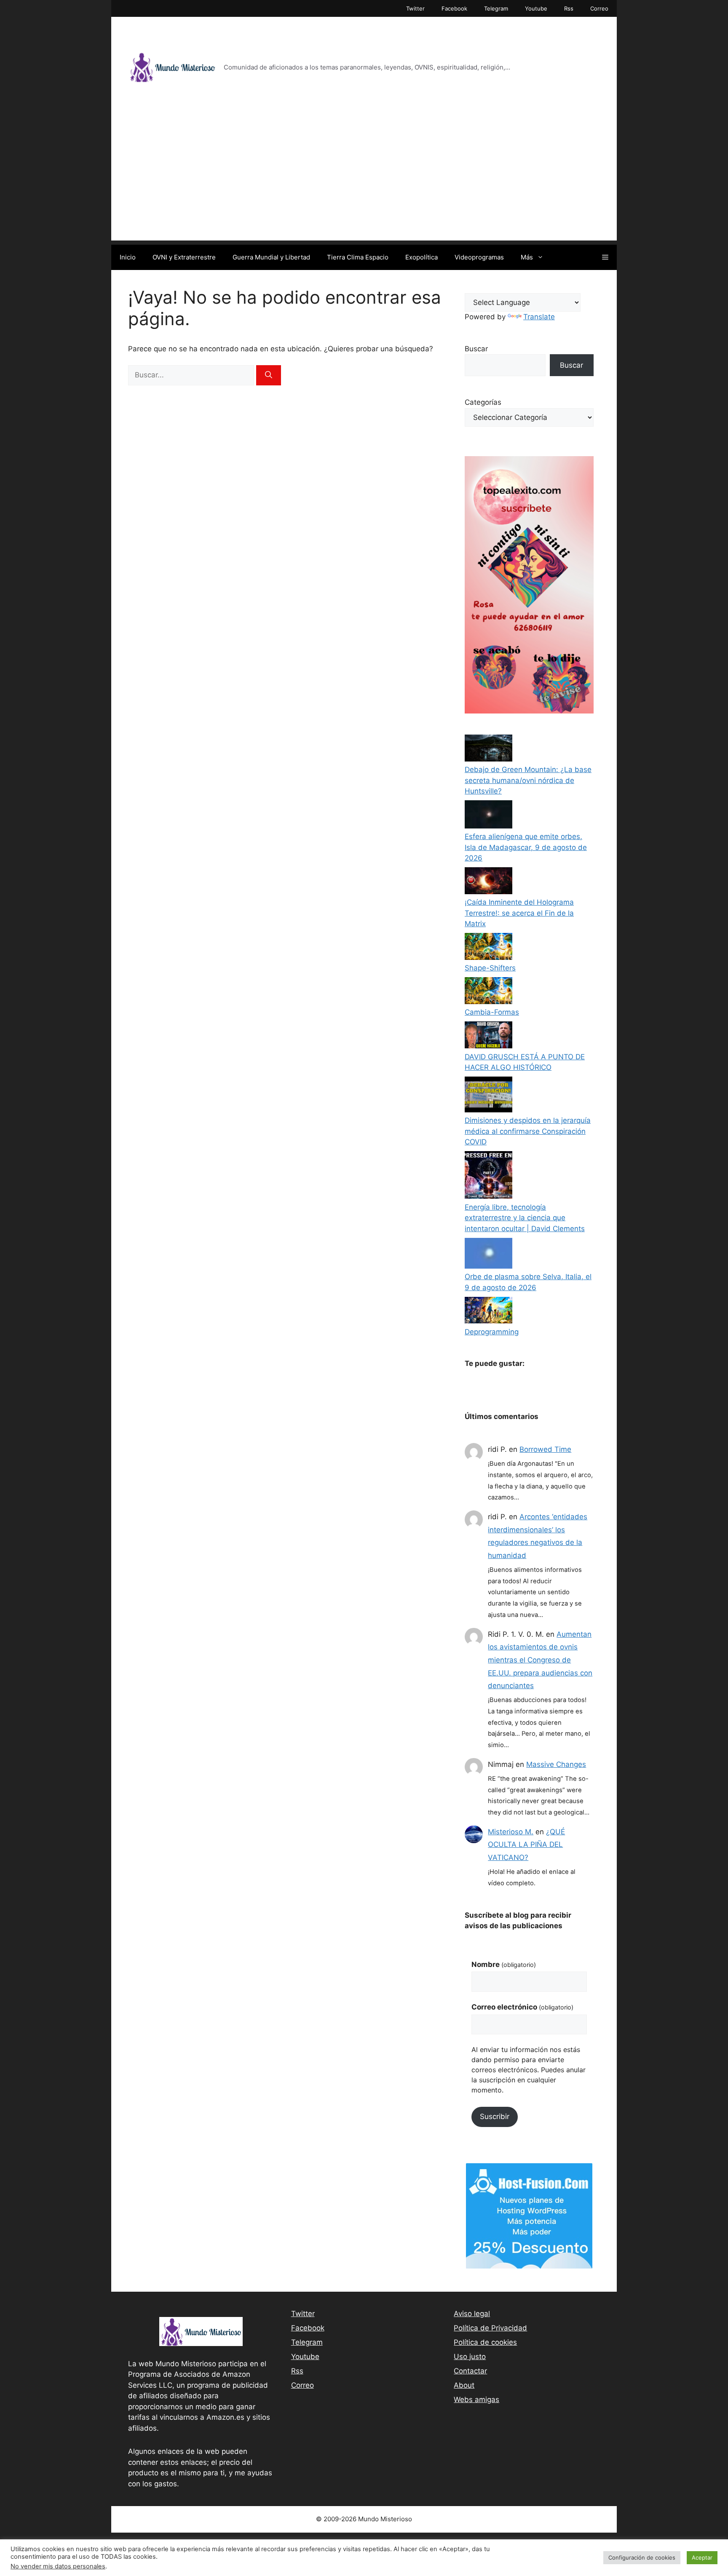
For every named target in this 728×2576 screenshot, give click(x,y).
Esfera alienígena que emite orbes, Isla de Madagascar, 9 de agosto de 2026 (526, 847)
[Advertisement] (364, 182)
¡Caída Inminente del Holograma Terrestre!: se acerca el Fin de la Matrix (519, 913)
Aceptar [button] (702, 2557)
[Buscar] (269, 375)
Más (527, 257)
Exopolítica (422, 257)
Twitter (415, 8)
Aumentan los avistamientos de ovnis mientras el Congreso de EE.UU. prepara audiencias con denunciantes (540, 1660)
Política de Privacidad (490, 2328)
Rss (569, 8)
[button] (605, 257)
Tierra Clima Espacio (358, 257)
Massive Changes (556, 1764)
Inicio (128, 257)
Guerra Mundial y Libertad (271, 257)
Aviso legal (472, 2314)
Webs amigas (476, 2400)
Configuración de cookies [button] (642, 2557)
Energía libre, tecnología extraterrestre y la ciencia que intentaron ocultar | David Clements (525, 1218)
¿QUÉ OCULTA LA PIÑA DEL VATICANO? (526, 1845)
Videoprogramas (479, 257)
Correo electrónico (522, 2007)
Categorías (483, 402)
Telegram (496, 8)
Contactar (470, 2371)
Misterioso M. (511, 1832)
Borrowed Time (545, 1449)
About (464, 2385)
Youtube (536, 8)
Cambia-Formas (492, 1012)
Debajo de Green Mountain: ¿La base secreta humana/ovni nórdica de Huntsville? (528, 780)
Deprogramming (492, 1332)
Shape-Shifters (490, 968)
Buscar (476, 349)
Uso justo (470, 2357)
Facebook (454, 8)
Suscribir (495, 2116)
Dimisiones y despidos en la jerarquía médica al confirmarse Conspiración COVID (528, 1131)
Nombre (504, 1964)
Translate (539, 317)
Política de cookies (485, 2342)
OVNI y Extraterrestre (184, 257)
